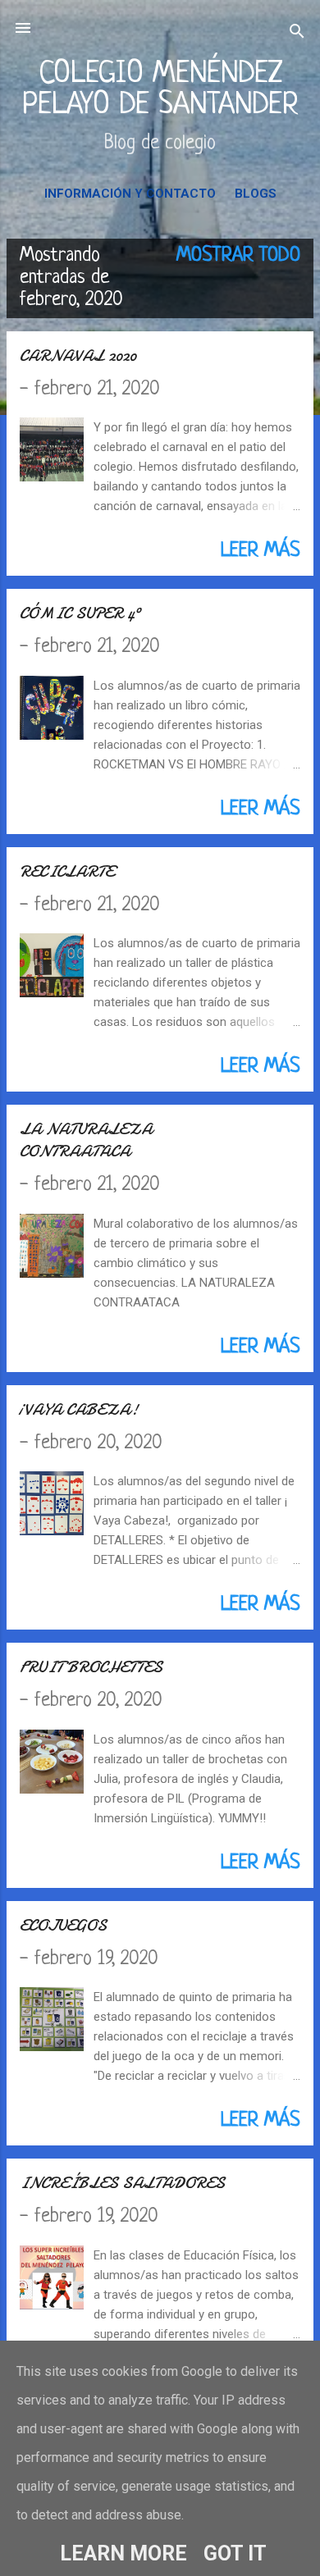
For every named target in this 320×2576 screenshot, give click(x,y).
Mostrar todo (238, 256)
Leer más (261, 551)
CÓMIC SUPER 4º (81, 613)
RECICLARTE (67, 871)
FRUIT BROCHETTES (91, 1667)
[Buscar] (297, 33)
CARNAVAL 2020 (78, 356)
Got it (235, 2553)
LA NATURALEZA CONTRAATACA (86, 1140)
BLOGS (256, 194)
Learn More (123, 2553)
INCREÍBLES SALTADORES (122, 2183)
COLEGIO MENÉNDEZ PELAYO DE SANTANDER (160, 90)
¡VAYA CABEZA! (79, 1409)
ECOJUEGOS (63, 1925)
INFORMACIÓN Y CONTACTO (130, 194)
